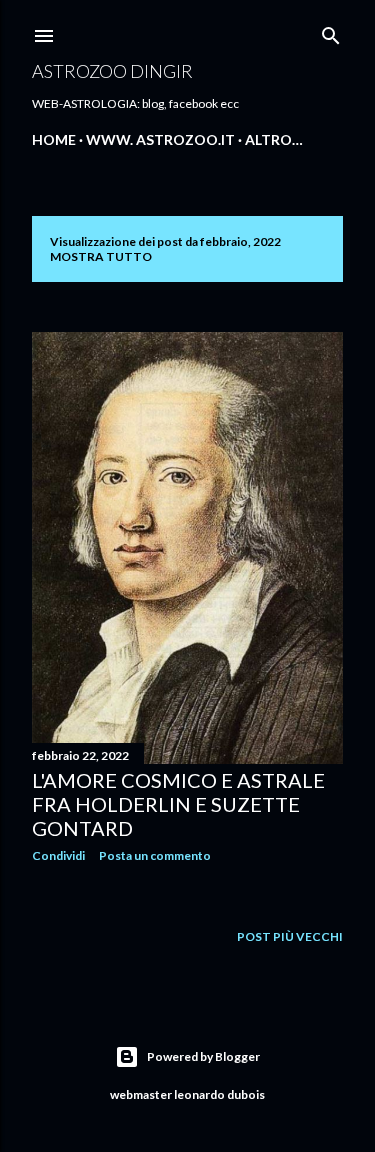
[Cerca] (331, 31)
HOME (54, 139)
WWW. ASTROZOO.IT (160, 139)
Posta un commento (155, 855)
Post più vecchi (290, 936)
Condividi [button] (58, 855)
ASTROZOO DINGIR (112, 71)
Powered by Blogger (203, 1056)
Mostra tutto (101, 256)
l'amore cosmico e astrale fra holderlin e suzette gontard (178, 804)
